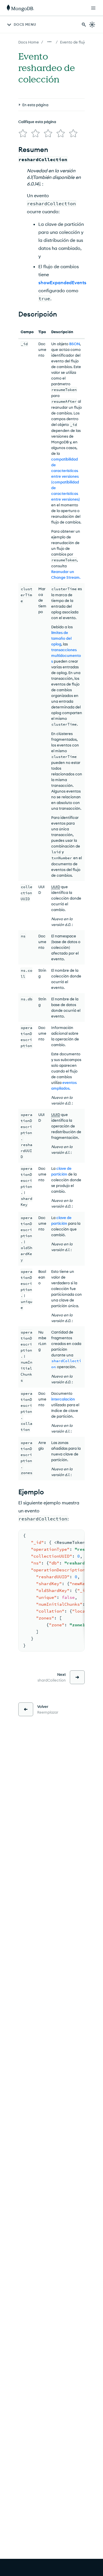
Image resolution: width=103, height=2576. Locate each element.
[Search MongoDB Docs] (84, 25)
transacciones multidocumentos (66, 655)
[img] (23, 133)
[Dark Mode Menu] (92, 25)
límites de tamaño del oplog (61, 638)
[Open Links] (93, 8)
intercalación (63, 1399)
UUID (56, 887)
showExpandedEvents (62, 283)
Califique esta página (37, 122)
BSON (75, 344)
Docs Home (29, 42)
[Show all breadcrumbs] (49, 42)
